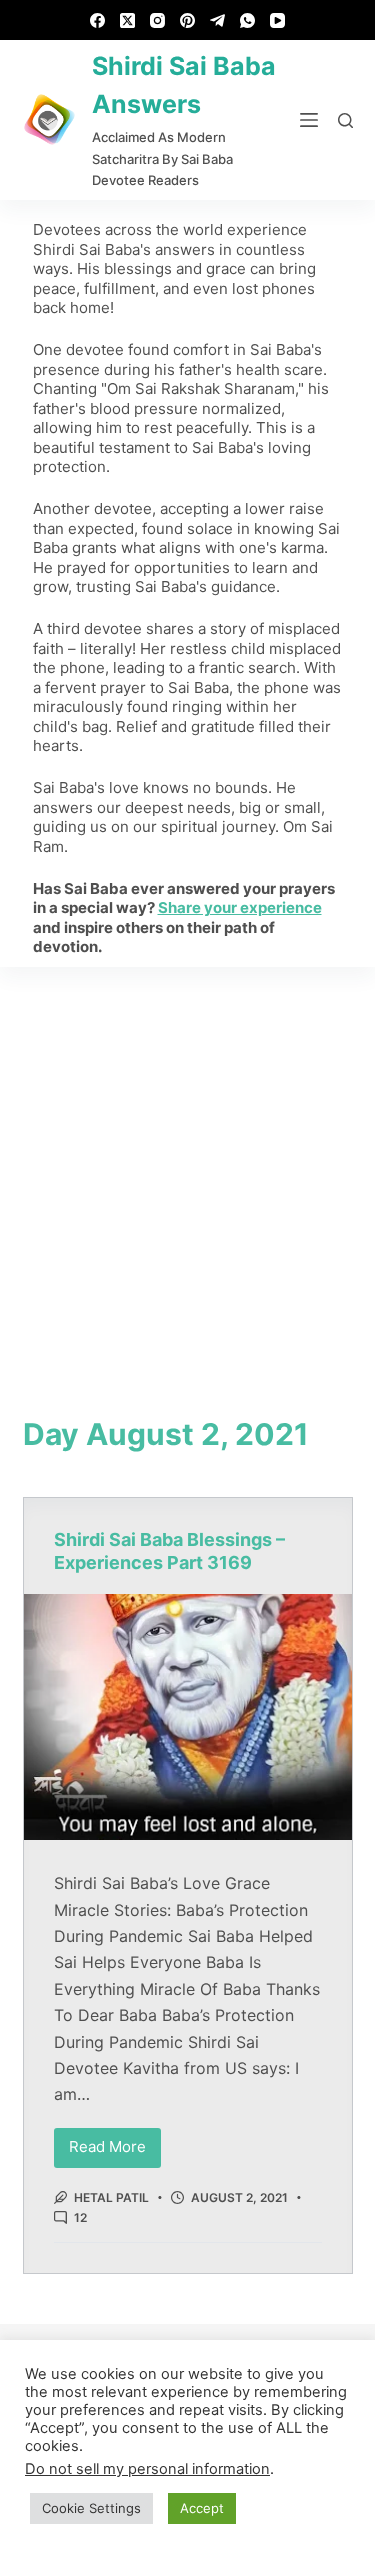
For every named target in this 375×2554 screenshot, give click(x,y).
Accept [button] (202, 2508)
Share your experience (240, 907)
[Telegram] (217, 20)
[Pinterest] (187, 20)
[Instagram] (157, 20)
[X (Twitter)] (127, 20)
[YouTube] (277, 20)
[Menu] (309, 120)
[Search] (345, 120)
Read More (115, 2142)
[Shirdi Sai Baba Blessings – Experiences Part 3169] (188, 1717)
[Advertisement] (187, 1164)
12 (80, 2217)
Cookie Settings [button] (91, 2508)
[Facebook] (97, 20)
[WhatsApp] (247, 20)
